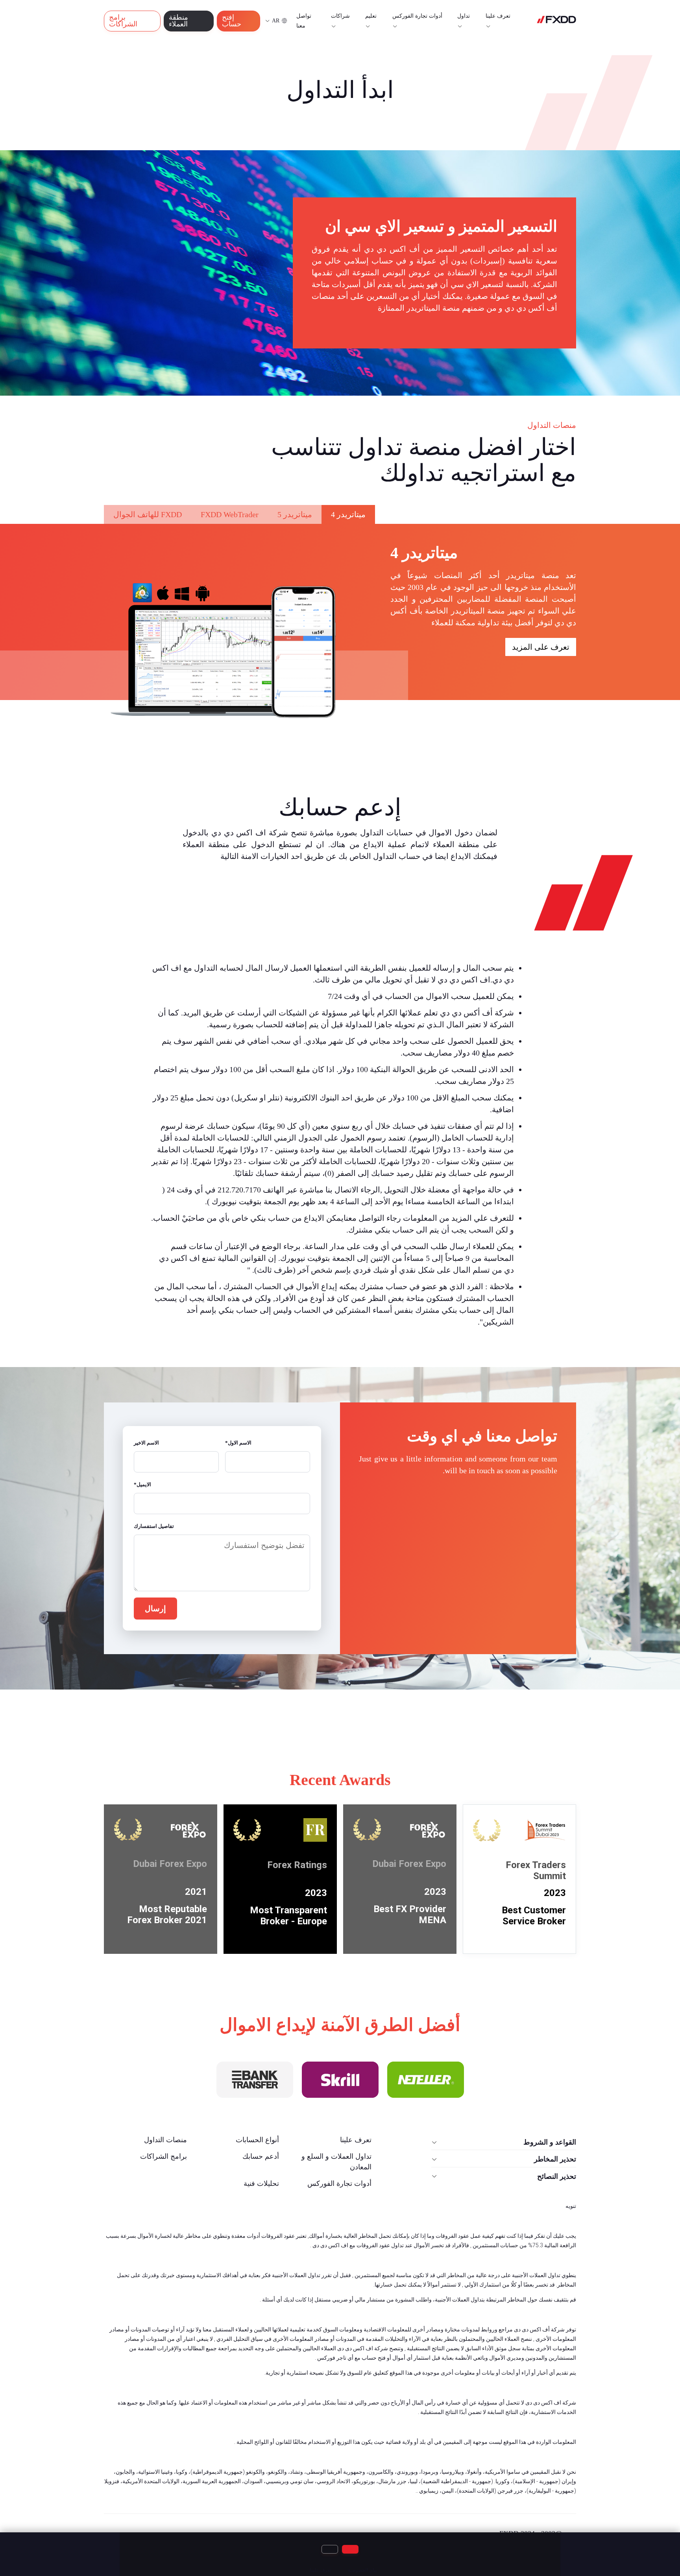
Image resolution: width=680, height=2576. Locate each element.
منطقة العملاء (178, 21)
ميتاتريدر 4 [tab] (348, 514)
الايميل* (142, 1484)
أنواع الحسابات (257, 2140)
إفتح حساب (232, 21)
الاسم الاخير (146, 1443)
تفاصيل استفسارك (154, 1526)
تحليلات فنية (261, 2184)
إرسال (155, 1609)
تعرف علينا (498, 16)
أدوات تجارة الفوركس (339, 2184)
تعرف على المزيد (541, 647)
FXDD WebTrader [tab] (230, 514)
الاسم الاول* (238, 1443)
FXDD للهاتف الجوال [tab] (148, 514)
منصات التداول (165, 2140)
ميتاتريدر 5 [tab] (295, 514)
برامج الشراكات (123, 21)
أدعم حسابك (261, 2156)
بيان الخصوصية (362, 2570)
